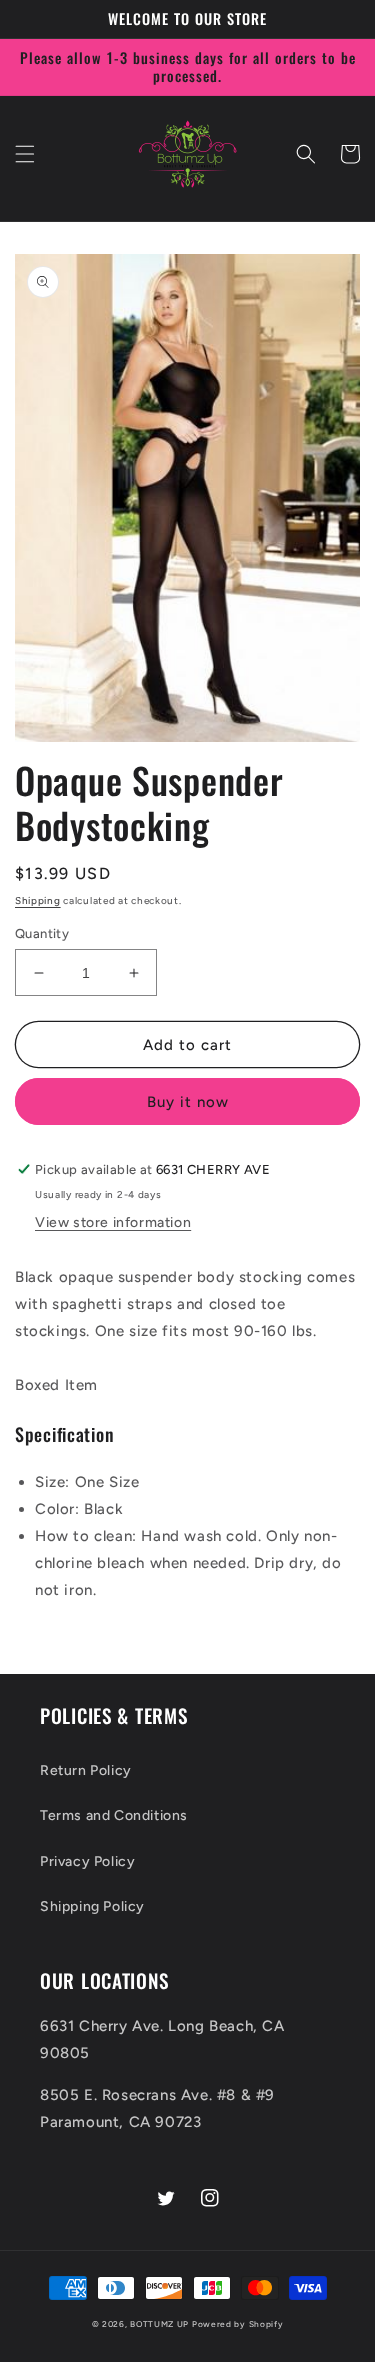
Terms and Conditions (114, 1815)
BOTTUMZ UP (161, 2324)
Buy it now (188, 1102)
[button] (25, 154)
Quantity (42, 933)
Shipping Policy (92, 1906)
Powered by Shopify (238, 2324)
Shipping (38, 900)
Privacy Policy (87, 1861)
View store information (113, 1222)
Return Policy (86, 1770)
